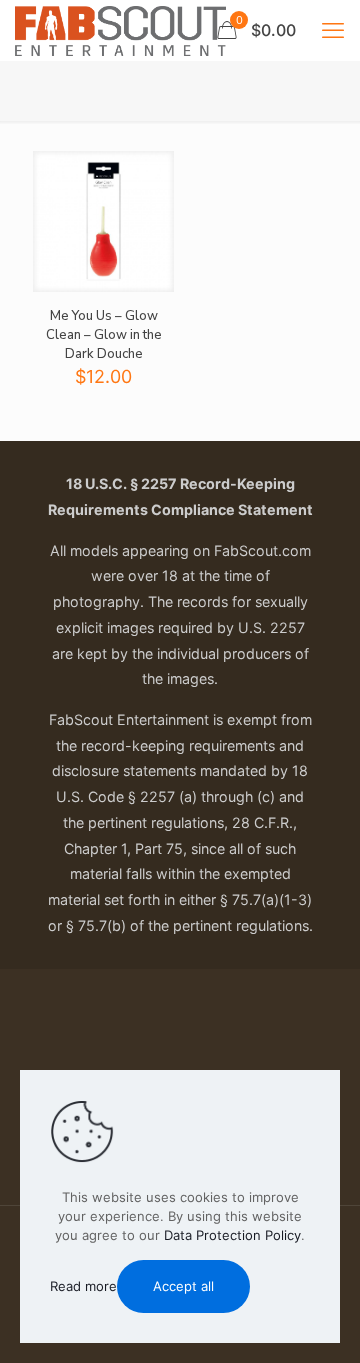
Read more (83, 1286)
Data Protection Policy (232, 1235)
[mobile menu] (333, 30)
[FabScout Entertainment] (120, 30)
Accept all (183, 1286)
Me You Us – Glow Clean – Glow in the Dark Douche (104, 335)
